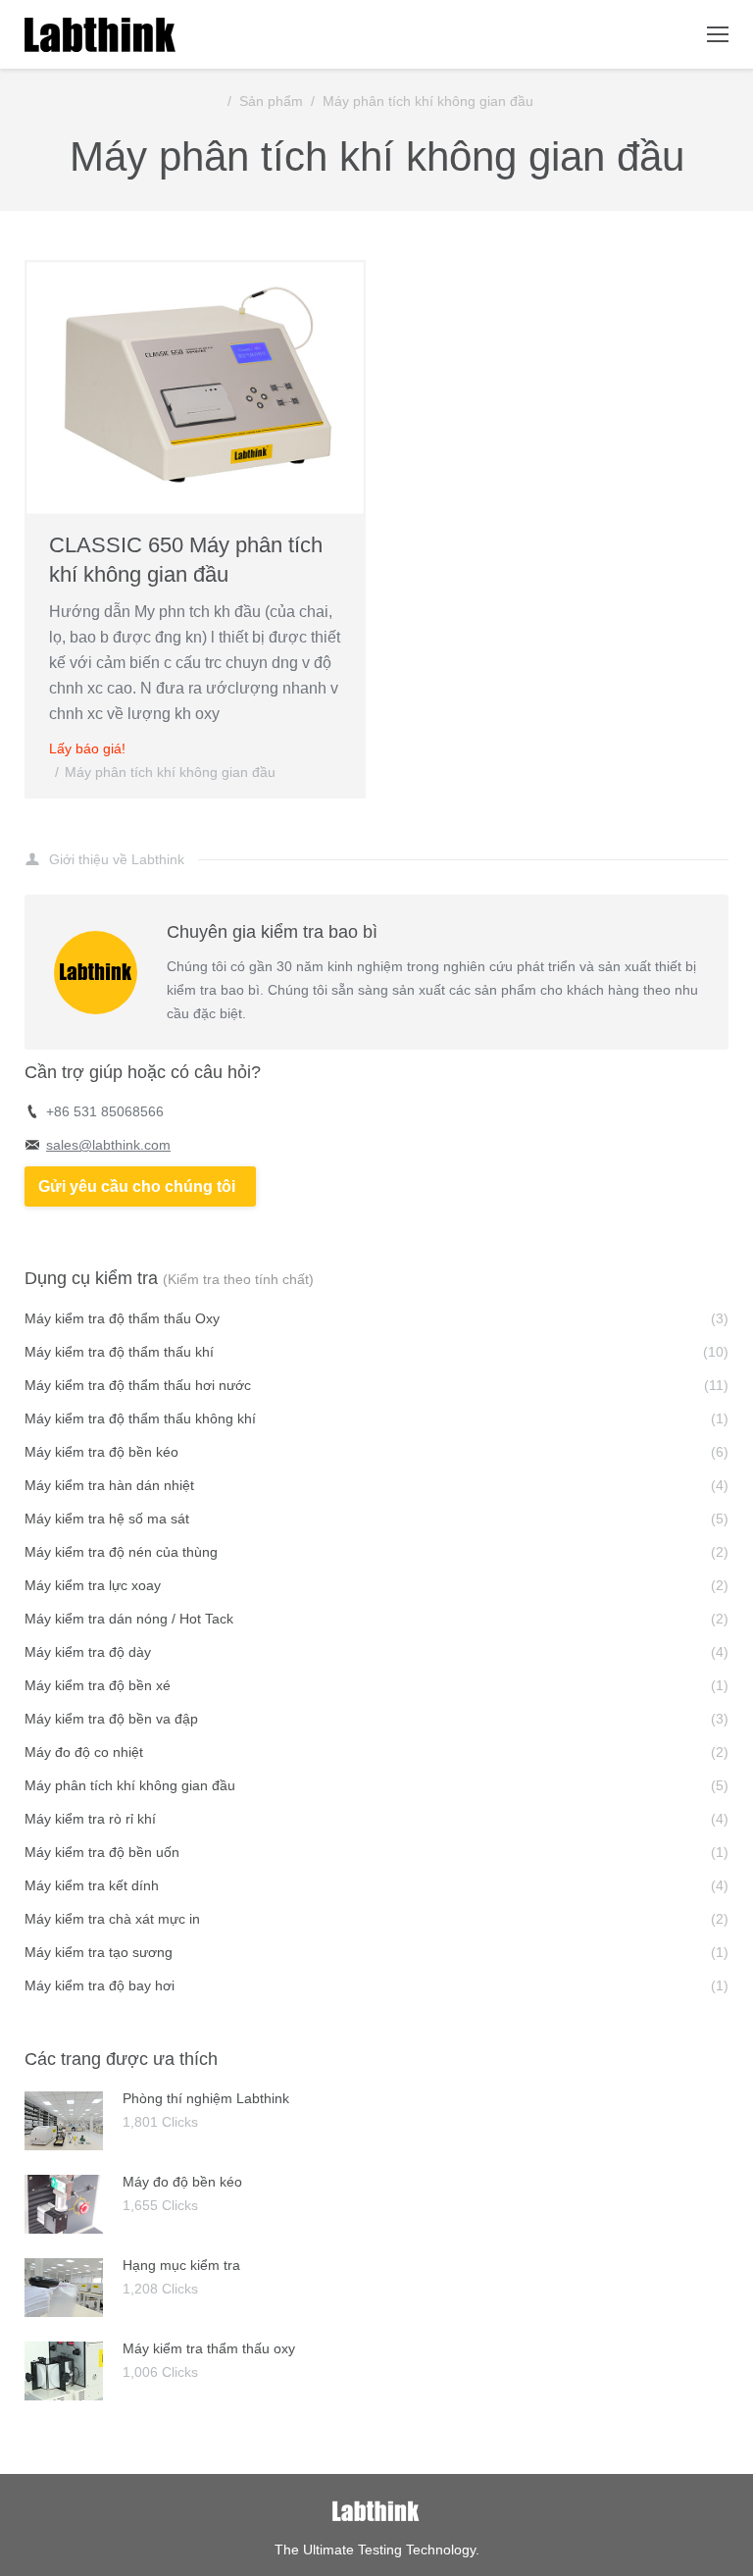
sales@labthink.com (108, 1145)
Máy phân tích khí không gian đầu (428, 101)
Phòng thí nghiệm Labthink (206, 2098)
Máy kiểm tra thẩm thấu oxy (209, 2348)
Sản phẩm (271, 101)
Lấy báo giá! (87, 748)
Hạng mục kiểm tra (181, 2265)
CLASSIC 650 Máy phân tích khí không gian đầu (186, 560)
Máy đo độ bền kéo (182, 2182)
